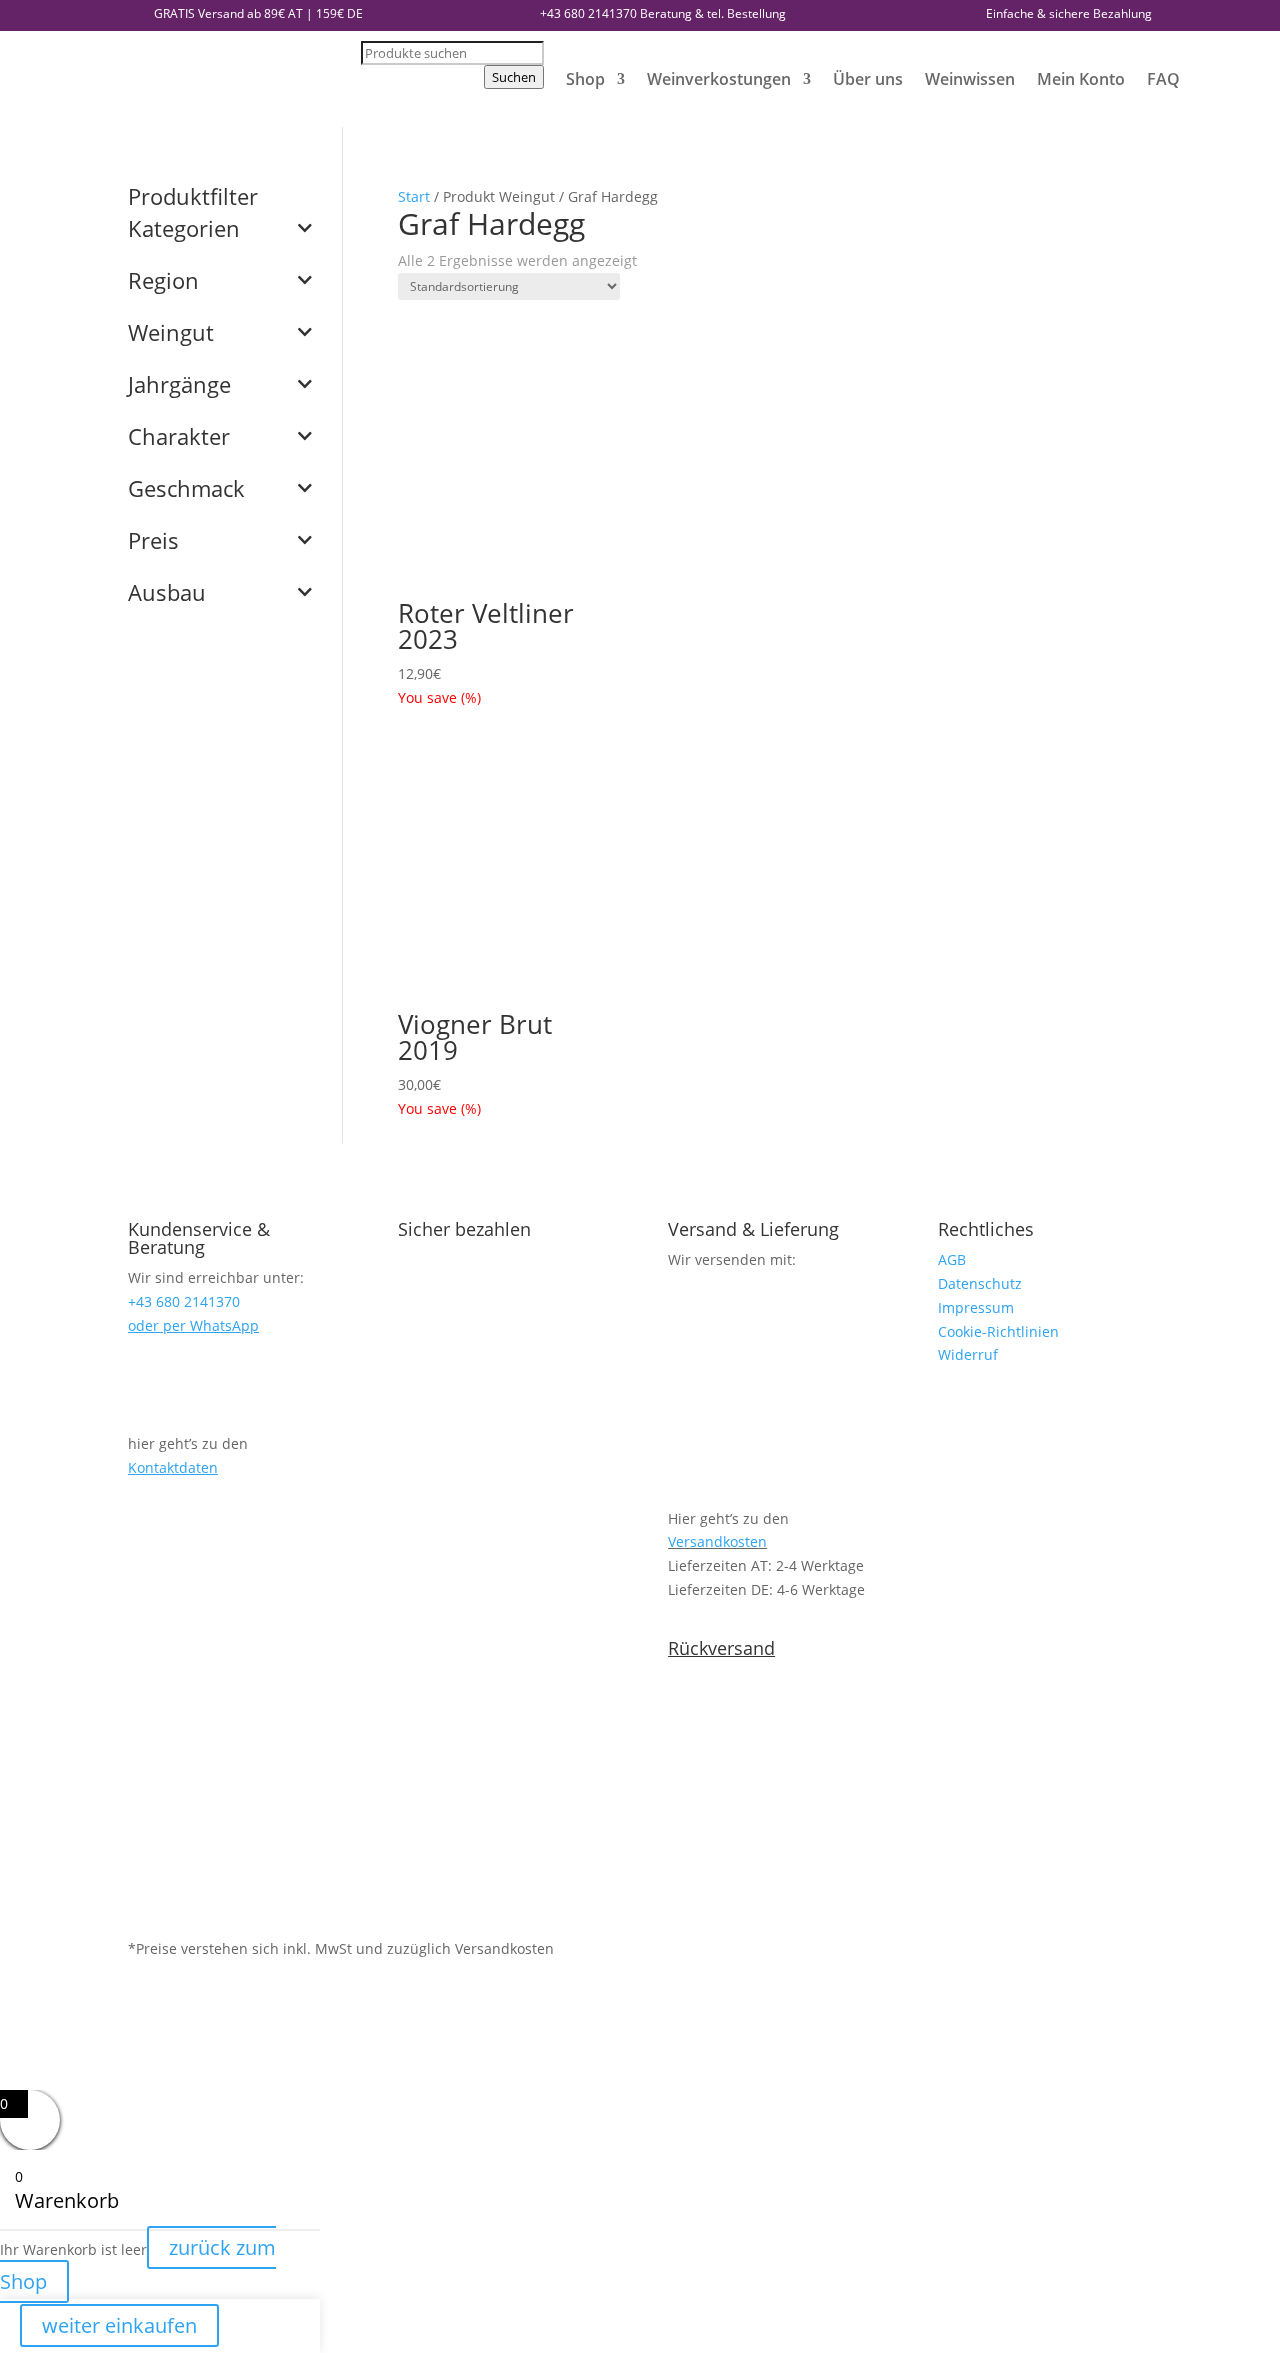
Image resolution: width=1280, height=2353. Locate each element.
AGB (952, 1259)
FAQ (1163, 79)
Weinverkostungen (719, 79)
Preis (153, 542)
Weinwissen (970, 79)
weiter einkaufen (119, 2325)
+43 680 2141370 (588, 13)
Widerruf (968, 1354)
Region (163, 282)
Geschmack (186, 490)
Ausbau (167, 594)
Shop (585, 79)
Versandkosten (717, 1541)
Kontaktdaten (173, 1467)
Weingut (171, 334)
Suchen (514, 77)
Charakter (179, 438)
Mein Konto (1081, 79)
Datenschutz (980, 1283)
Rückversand (721, 1648)
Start (414, 196)
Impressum (976, 1307)
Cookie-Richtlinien (998, 1331)
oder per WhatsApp (193, 1325)
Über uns (868, 79)
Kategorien (184, 230)
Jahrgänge (179, 386)
